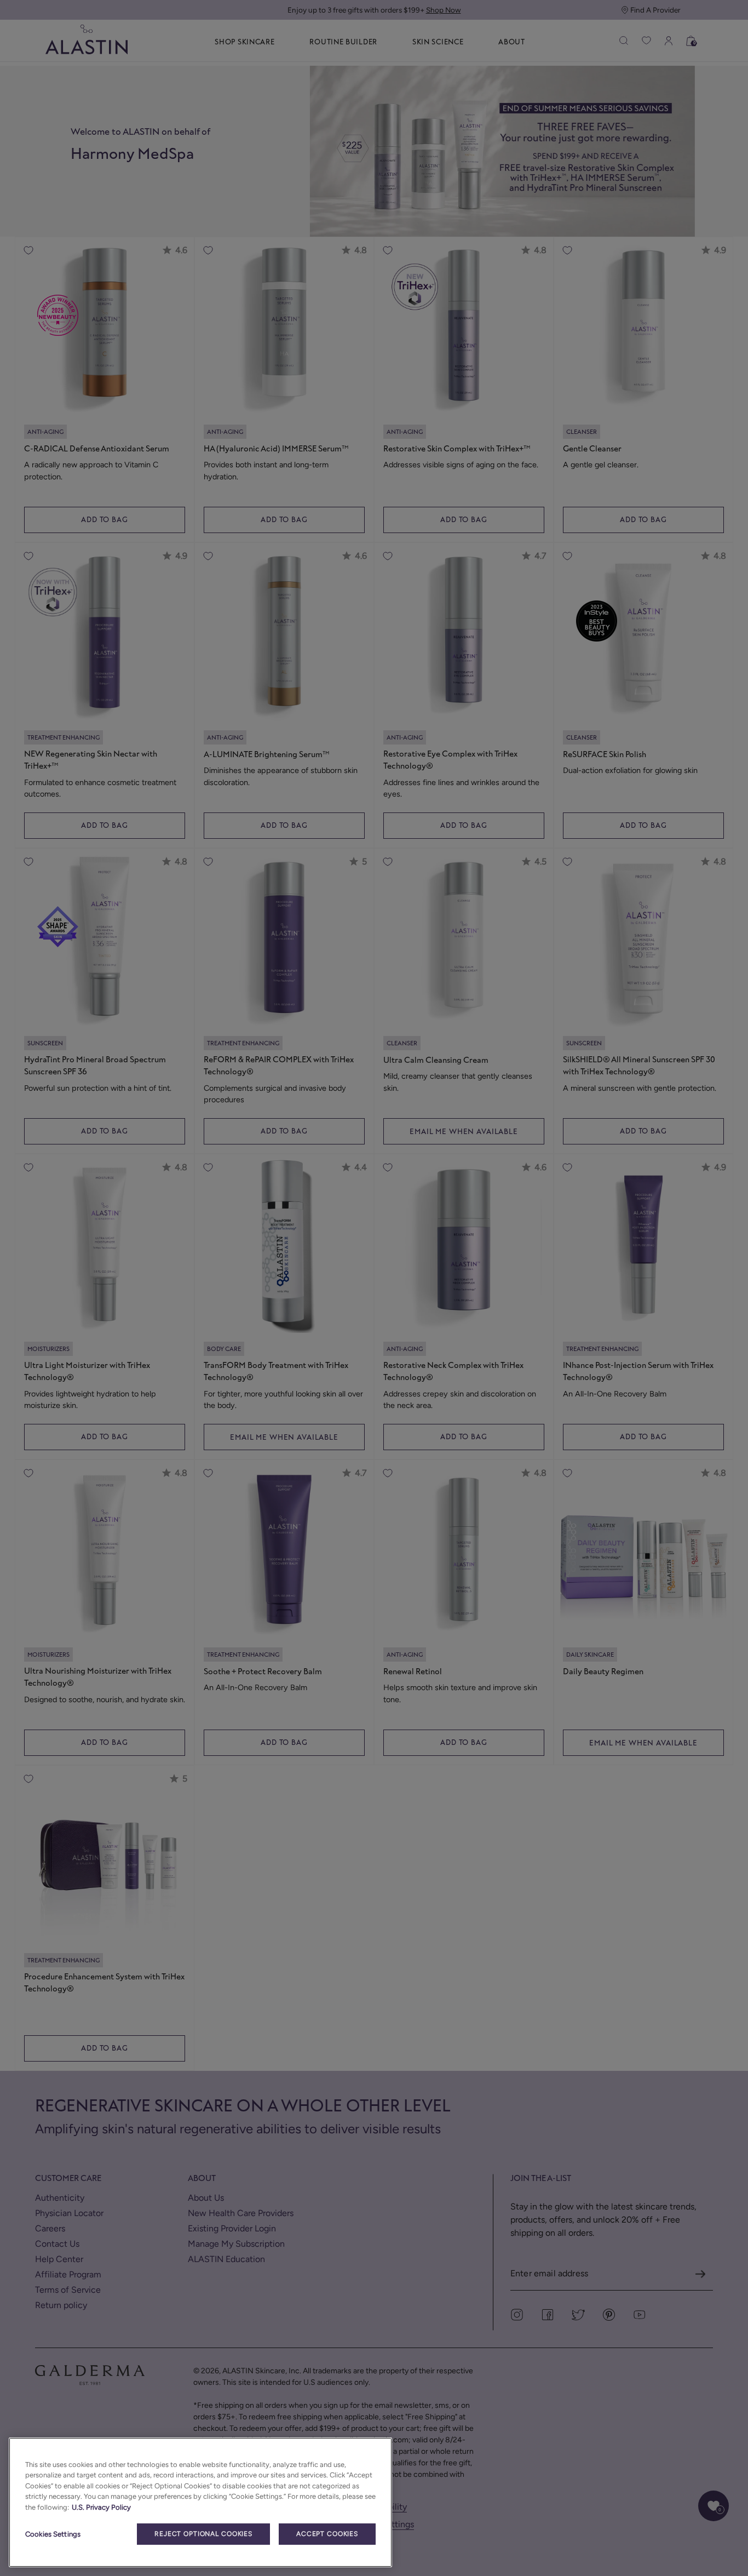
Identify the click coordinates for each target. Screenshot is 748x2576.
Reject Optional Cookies (203, 2534)
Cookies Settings (53, 2534)
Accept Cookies (327, 2534)
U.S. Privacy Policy (101, 2507)
